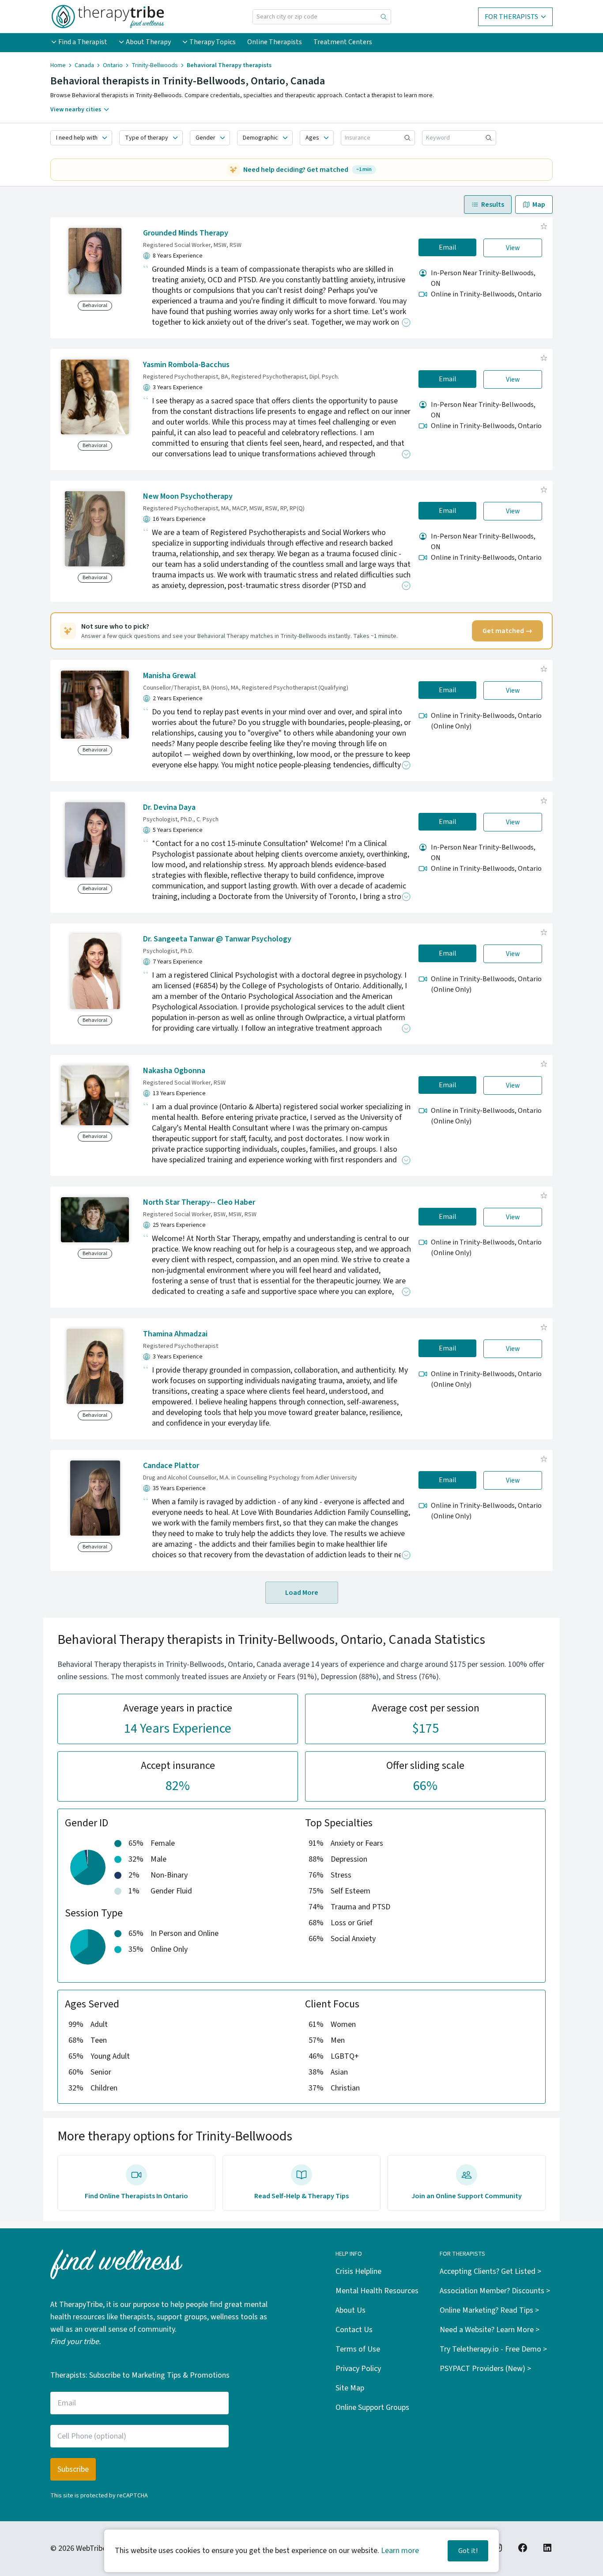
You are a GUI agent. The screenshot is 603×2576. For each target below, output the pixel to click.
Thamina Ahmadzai (175, 1334)
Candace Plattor (171, 1466)
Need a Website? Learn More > (490, 2330)
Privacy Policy (358, 2369)
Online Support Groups (372, 2407)
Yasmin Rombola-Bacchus (186, 365)
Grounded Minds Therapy (186, 233)
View (513, 248)
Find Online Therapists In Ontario (136, 2196)
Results (493, 205)
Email (448, 247)
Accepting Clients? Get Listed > (490, 2271)
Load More (302, 1593)
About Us (350, 2310)
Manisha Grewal (170, 676)
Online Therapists (275, 42)
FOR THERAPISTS (511, 17)
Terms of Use (358, 2349)
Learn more (400, 2551)
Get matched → (507, 631)
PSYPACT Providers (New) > (485, 2369)
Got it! (468, 2551)
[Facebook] (523, 2548)
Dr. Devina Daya (169, 807)
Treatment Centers (343, 42)
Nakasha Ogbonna (174, 1071)
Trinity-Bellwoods (155, 65)
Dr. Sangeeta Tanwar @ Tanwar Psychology (217, 939)
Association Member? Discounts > (495, 2291)
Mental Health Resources (377, 2291)
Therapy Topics (213, 42)
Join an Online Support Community (467, 2196)
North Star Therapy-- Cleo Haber (199, 1202)
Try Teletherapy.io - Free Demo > (493, 2349)
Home (58, 65)
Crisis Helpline (358, 2271)
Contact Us (354, 2330)
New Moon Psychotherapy (188, 496)
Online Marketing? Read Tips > (489, 2310)
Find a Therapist (83, 42)
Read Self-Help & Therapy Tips (301, 2196)
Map (539, 205)
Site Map (350, 2388)
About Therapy (148, 42)
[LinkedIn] (547, 2548)
